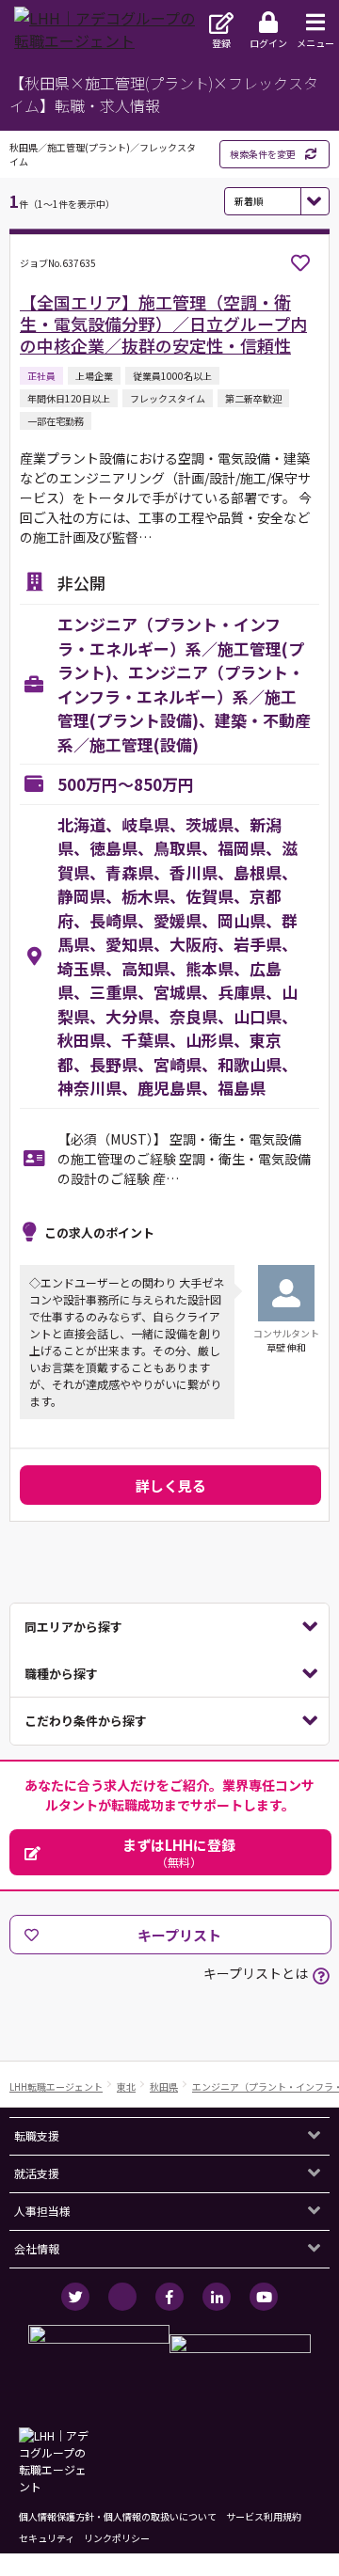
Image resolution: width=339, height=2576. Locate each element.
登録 (221, 43)
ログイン (268, 43)
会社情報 (37, 2248)
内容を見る (169, 1627)
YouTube (264, 2297)
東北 (126, 2086)
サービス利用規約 (264, 2516)
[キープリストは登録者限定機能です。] (300, 263)
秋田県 (164, 2086)
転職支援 (37, 2135)
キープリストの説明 (321, 1976)
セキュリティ (47, 2538)
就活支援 (37, 2173)
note (122, 2297)
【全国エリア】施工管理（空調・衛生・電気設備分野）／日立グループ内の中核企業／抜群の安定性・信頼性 (163, 324)
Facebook (169, 2297)
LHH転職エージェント (56, 2086)
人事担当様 (42, 2211)
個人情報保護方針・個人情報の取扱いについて (118, 2516)
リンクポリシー (117, 2538)
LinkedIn (217, 2297)
